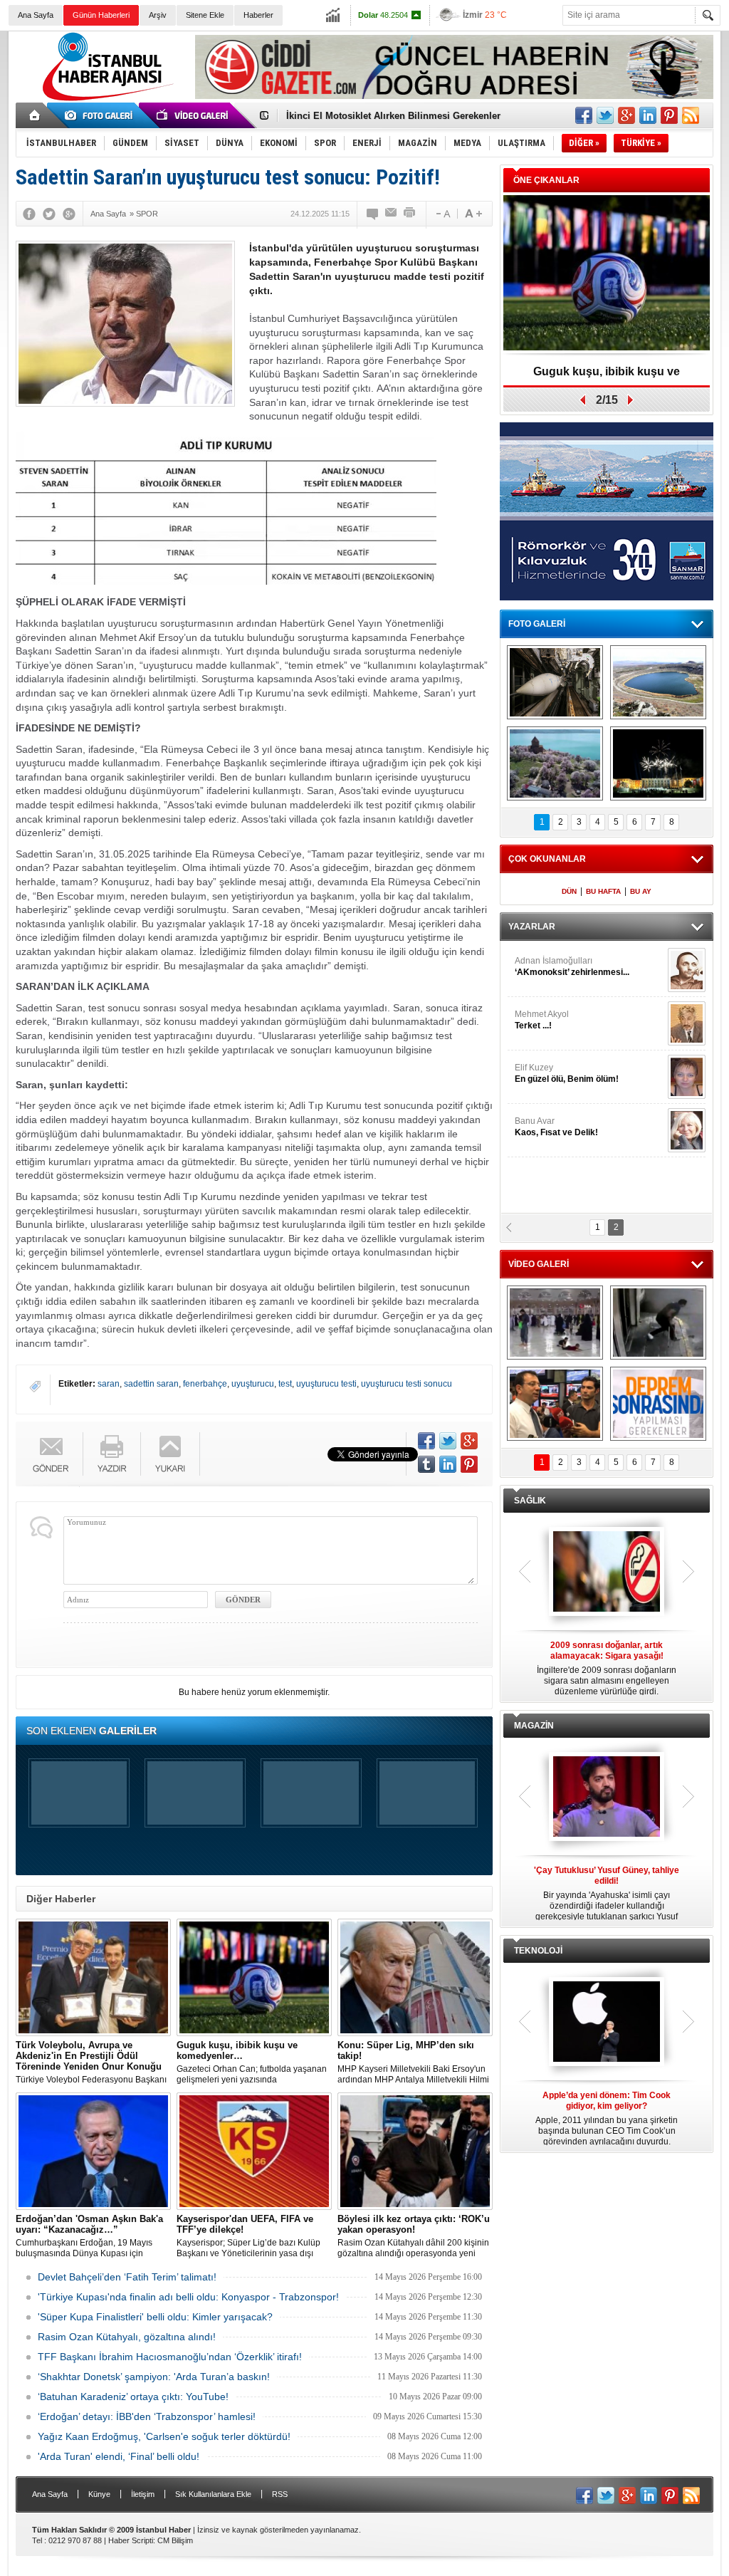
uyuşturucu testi (326, 1384)
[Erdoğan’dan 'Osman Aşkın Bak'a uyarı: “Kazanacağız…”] (93, 2151)
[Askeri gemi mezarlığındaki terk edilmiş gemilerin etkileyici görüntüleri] (555, 682)
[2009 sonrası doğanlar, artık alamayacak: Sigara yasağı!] (607, 1573)
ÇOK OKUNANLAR (547, 859)
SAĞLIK (530, 1501)
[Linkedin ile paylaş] (648, 115)
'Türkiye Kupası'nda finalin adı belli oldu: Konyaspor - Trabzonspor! (188, 2297)
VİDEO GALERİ (539, 1264)
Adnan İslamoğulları (572, 966)
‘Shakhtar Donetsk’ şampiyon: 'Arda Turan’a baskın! (154, 2377)
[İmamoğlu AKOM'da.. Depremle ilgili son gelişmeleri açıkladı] (555, 1404)
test (285, 1384)
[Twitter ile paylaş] (605, 115)
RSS (280, 2494)
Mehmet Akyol (542, 1020)
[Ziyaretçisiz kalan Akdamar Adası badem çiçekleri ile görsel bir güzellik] (555, 763)
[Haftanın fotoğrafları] (658, 763)
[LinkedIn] (448, 1464)
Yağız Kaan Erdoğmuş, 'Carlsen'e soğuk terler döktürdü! (164, 2436)
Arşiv (158, 15)
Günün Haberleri (101, 15)
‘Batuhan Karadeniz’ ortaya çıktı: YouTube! (133, 2397)
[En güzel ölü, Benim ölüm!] (687, 1077)
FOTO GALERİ (537, 624)
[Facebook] (29, 214)
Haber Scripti (131, 2540)
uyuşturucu (253, 1384)
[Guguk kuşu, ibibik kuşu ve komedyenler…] (254, 1977)
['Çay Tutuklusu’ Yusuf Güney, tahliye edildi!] (607, 1798)
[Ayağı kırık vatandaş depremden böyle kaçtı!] (658, 1323)
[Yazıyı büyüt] (473, 214)
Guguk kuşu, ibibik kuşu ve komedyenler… (381, 120)
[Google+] (69, 214)
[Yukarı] (171, 1454)
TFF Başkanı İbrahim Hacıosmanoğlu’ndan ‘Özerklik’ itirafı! (170, 2357)
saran (109, 1384)
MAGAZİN (534, 1726)
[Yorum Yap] (373, 214)
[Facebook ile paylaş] (584, 115)
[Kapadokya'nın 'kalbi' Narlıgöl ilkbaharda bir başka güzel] (658, 682)
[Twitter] (49, 214)
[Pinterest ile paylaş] (669, 115)
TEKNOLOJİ (538, 1951)
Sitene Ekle (205, 15)
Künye (99, 2494)
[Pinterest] (469, 1464)
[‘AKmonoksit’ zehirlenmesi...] (687, 970)
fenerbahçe (205, 1384)
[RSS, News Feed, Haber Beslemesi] (691, 115)
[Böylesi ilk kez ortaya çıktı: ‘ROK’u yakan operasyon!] (415, 2151)
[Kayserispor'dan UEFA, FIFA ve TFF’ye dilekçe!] (254, 2151)
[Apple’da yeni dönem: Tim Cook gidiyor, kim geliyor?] (607, 2023)
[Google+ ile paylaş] (626, 115)
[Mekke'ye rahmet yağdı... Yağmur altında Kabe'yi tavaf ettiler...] (555, 1323)
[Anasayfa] (35, 115)
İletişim (143, 2494)
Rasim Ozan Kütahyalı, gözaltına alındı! (127, 2337)
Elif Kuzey (567, 1073)
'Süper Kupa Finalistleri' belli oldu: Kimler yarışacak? (155, 2317)
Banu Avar (556, 1127)
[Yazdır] (410, 214)
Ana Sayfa (36, 15)
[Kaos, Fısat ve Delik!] (687, 1130)
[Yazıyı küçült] (442, 214)
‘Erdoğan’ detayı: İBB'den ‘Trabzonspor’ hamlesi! (147, 2416)
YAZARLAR (532, 927)
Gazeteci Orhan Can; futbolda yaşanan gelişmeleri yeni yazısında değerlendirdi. (252, 2063)
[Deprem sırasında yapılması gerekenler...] (658, 1404)
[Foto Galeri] (101, 115)
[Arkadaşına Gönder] (392, 214)
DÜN (569, 891)
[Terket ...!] (687, 1023)
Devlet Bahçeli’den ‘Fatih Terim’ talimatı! (127, 2277)
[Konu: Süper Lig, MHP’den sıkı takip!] (415, 1977)
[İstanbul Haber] (105, 100)
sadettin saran (151, 1384)
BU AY (641, 891)
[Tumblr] (426, 1464)
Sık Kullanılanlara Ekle (213, 2494)
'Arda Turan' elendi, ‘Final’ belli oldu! (119, 2456)
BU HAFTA (603, 891)
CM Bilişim (175, 2540)
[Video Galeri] (194, 115)
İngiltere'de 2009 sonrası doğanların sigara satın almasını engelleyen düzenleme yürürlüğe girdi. (607, 1668)
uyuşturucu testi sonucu (407, 1384)
